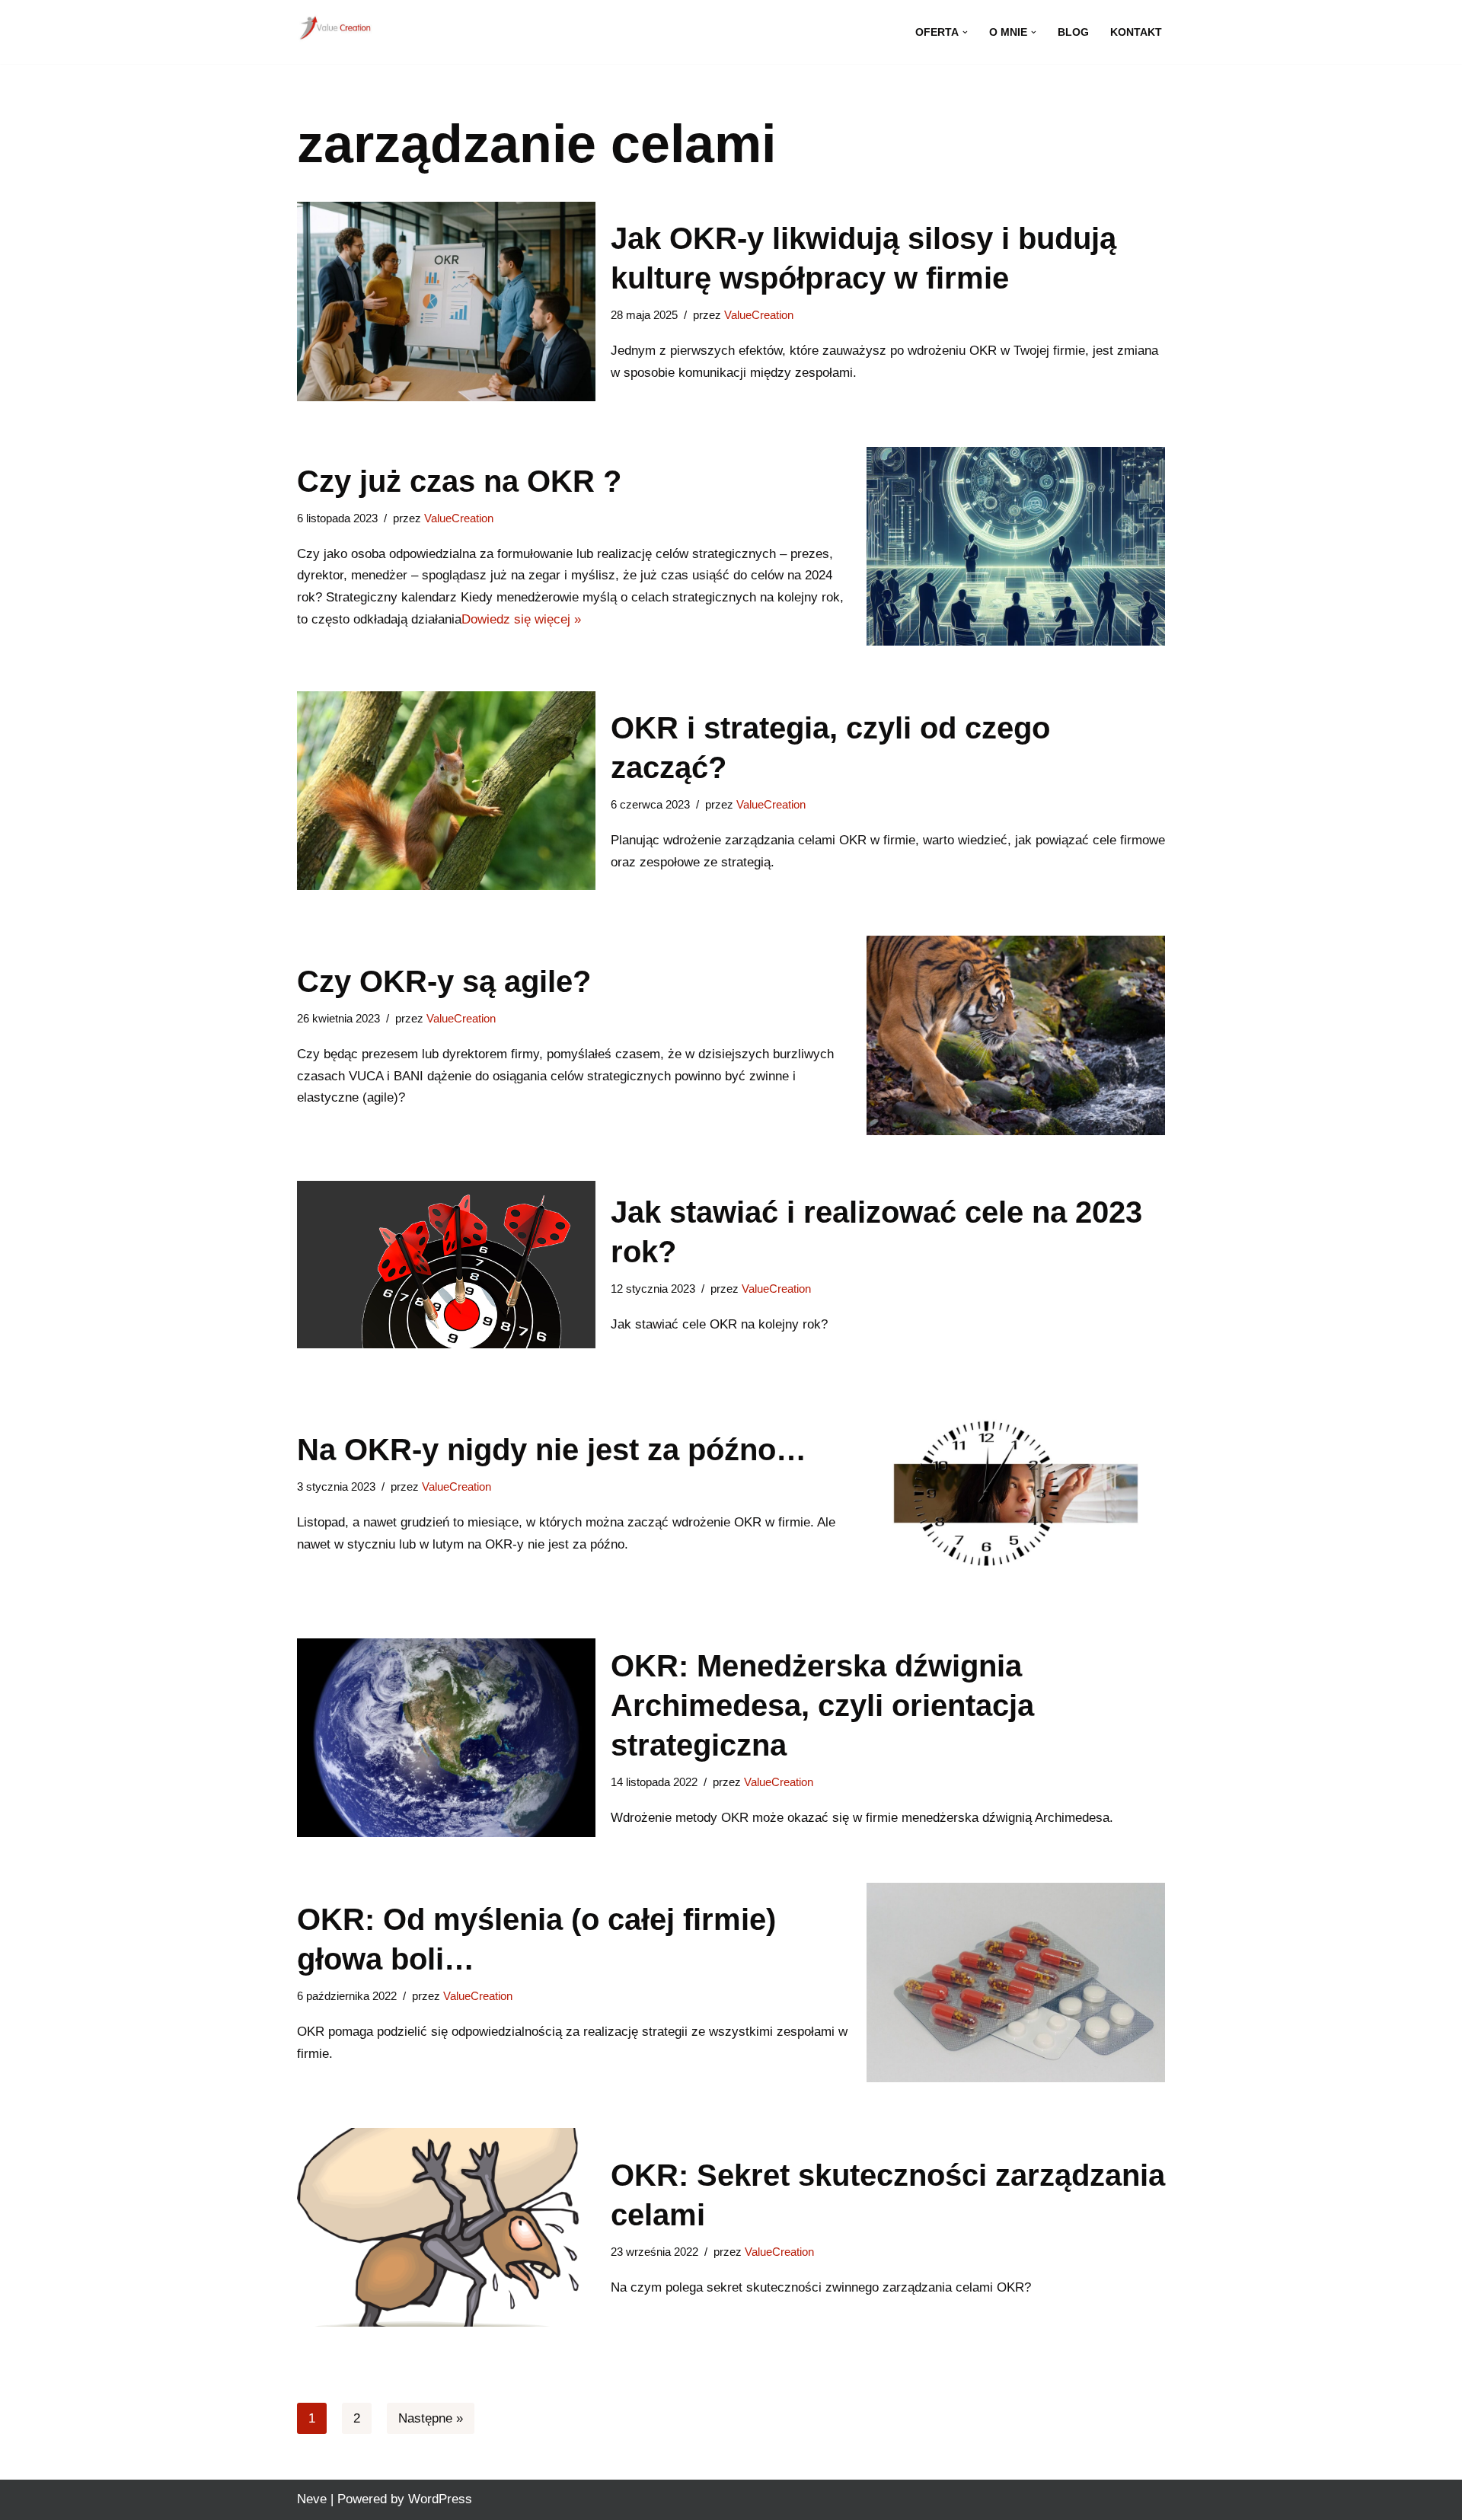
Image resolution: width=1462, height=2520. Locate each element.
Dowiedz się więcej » (521, 619)
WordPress (440, 2499)
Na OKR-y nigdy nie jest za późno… (552, 1450)
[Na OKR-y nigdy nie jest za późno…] (1016, 1493)
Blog (1073, 32)
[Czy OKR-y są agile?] (1016, 1035)
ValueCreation (759, 315)
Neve (312, 2499)
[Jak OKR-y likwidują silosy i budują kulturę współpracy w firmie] (446, 301)
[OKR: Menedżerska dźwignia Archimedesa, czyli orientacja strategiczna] (446, 1738)
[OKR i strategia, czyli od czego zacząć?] (446, 791)
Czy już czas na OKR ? (459, 481)
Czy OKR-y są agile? (444, 981)
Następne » (431, 2418)
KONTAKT (1136, 32)
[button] (965, 32)
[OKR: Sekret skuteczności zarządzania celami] (446, 2227)
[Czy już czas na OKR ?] (1016, 546)
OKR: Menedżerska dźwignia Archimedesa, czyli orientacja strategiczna (822, 1705)
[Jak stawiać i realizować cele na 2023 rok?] (446, 1265)
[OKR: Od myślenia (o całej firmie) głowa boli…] (1016, 1982)
